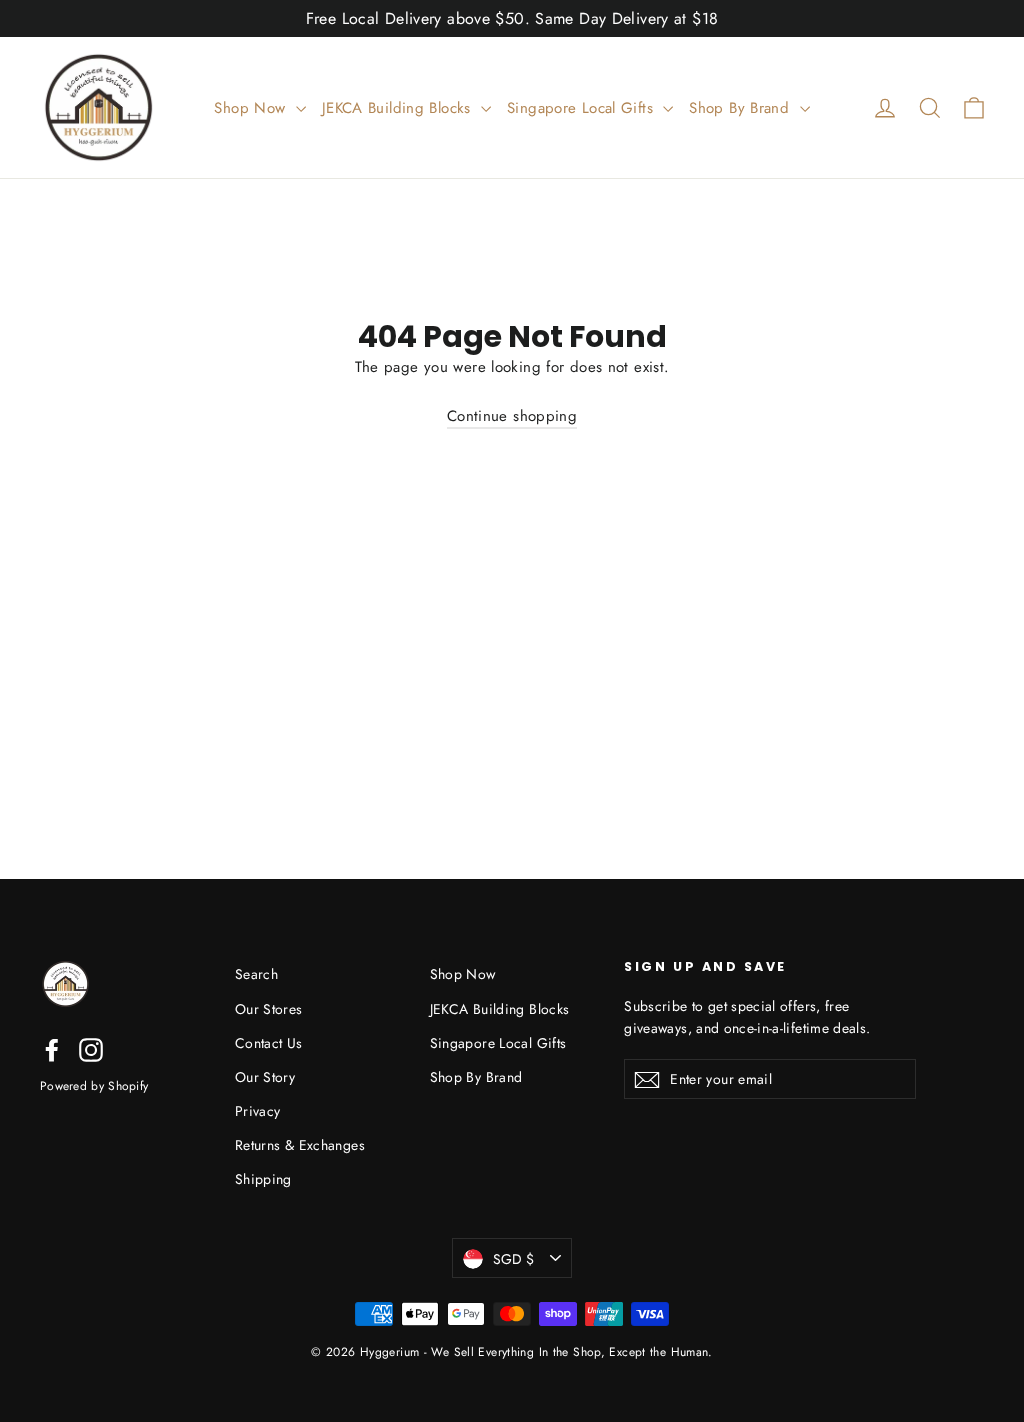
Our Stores (269, 1009)
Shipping (263, 1179)
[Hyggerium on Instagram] (91, 1049)
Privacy (258, 1111)
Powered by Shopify (94, 1086)
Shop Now (252, 108)
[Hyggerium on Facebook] (52, 1049)
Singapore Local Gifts (582, 108)
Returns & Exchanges (300, 1145)
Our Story (265, 1077)
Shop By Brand (741, 108)
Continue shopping (512, 416)
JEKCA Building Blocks (399, 108)
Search (256, 974)
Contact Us (269, 1043)
